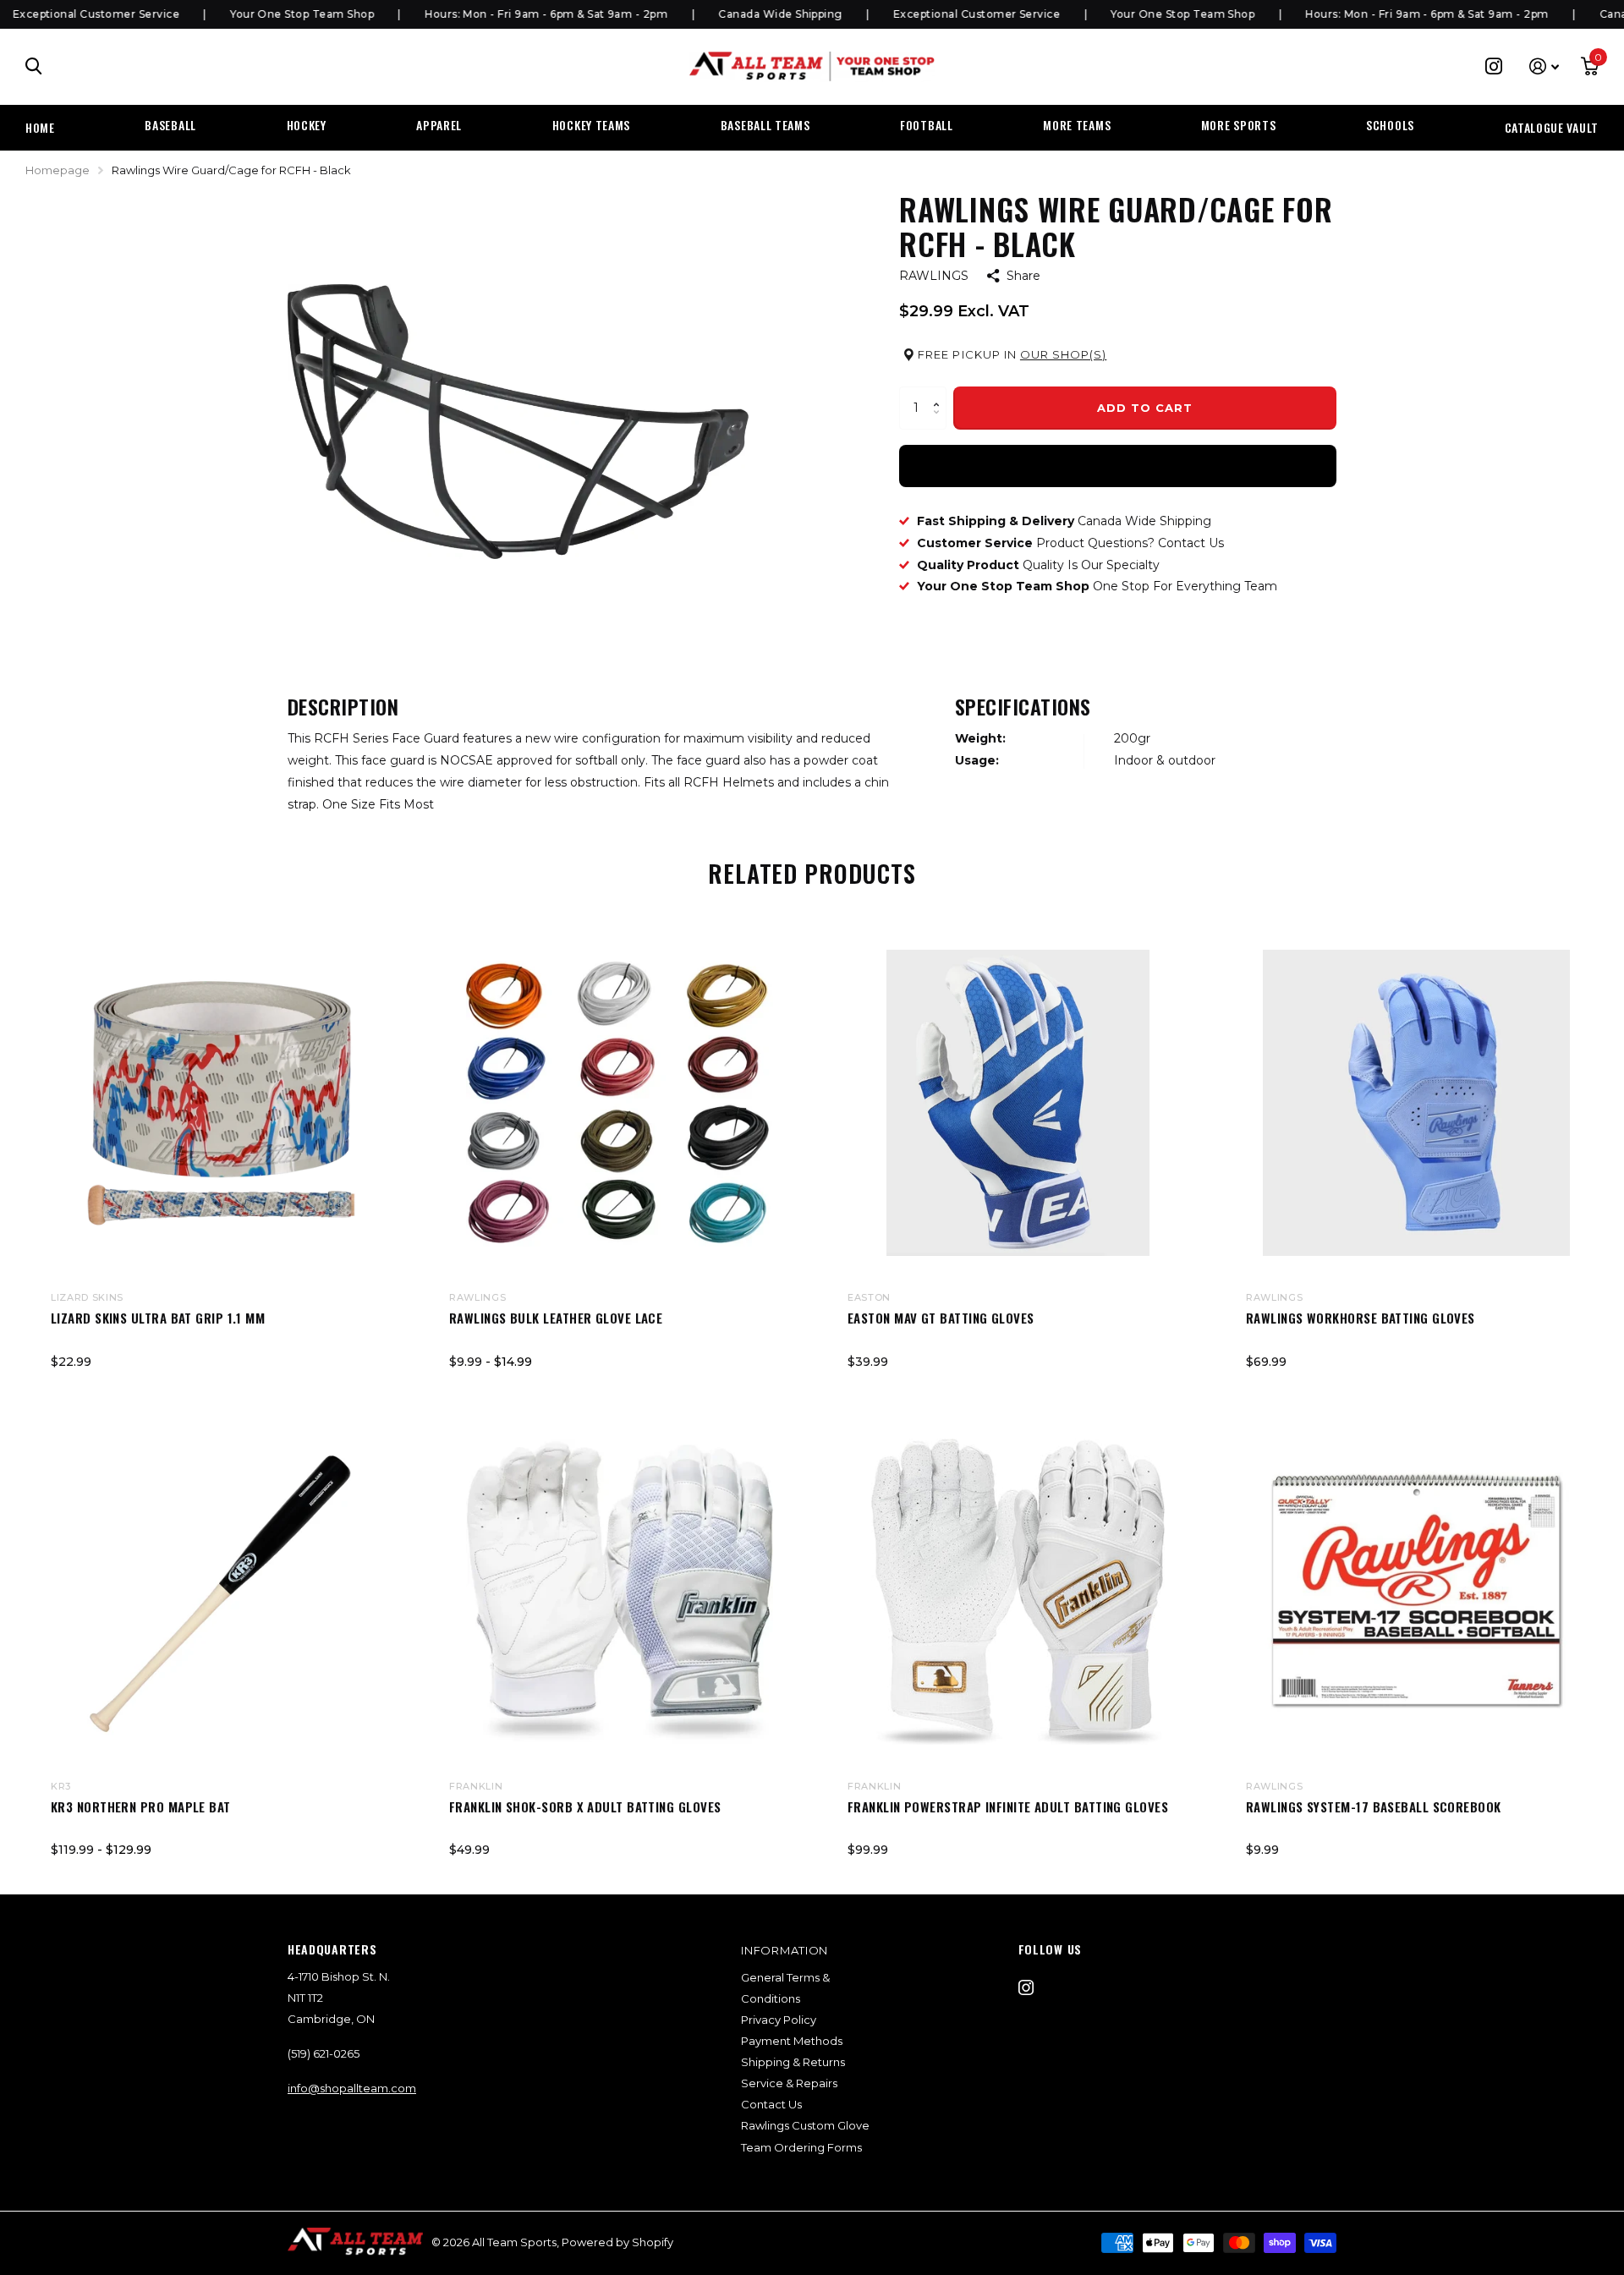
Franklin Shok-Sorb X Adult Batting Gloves (585, 1806)
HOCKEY (307, 125)
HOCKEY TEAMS (591, 125)
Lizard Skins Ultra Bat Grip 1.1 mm (158, 1318)
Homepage (58, 170)
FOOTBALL (927, 125)
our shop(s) (1063, 354)
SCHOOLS (1390, 125)
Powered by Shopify (617, 2242)
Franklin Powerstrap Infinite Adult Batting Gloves (1008, 1806)
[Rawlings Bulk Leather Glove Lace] (620, 1103)
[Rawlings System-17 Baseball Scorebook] (1416, 1592)
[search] (34, 66)
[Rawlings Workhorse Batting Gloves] (1416, 1103)
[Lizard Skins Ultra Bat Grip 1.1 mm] (221, 1103)
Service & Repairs (789, 2083)
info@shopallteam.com (352, 2088)
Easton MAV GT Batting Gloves (941, 1318)
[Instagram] (1026, 1987)
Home (40, 127)
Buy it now (1118, 465)
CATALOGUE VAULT (1552, 127)
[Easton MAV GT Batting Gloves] (1018, 1103)
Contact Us (771, 2104)
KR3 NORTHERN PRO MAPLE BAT (141, 1806)
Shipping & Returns (793, 2062)
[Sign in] (1544, 66)
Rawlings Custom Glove (805, 2125)
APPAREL (439, 125)
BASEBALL (170, 125)
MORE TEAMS (1077, 125)
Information (785, 1950)
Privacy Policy (779, 2020)
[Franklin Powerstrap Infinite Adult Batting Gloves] (1018, 1592)
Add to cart (1145, 408)
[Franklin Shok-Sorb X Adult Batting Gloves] (620, 1592)
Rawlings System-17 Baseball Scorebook (1374, 1806)
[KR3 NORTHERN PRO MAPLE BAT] (221, 1592)
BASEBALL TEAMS (765, 125)
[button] (940, 393)
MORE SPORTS (1239, 125)
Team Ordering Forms (801, 2147)
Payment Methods (792, 2041)
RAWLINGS (934, 276)
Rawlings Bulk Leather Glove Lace (556, 1318)
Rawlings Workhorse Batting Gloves (1361, 1318)
